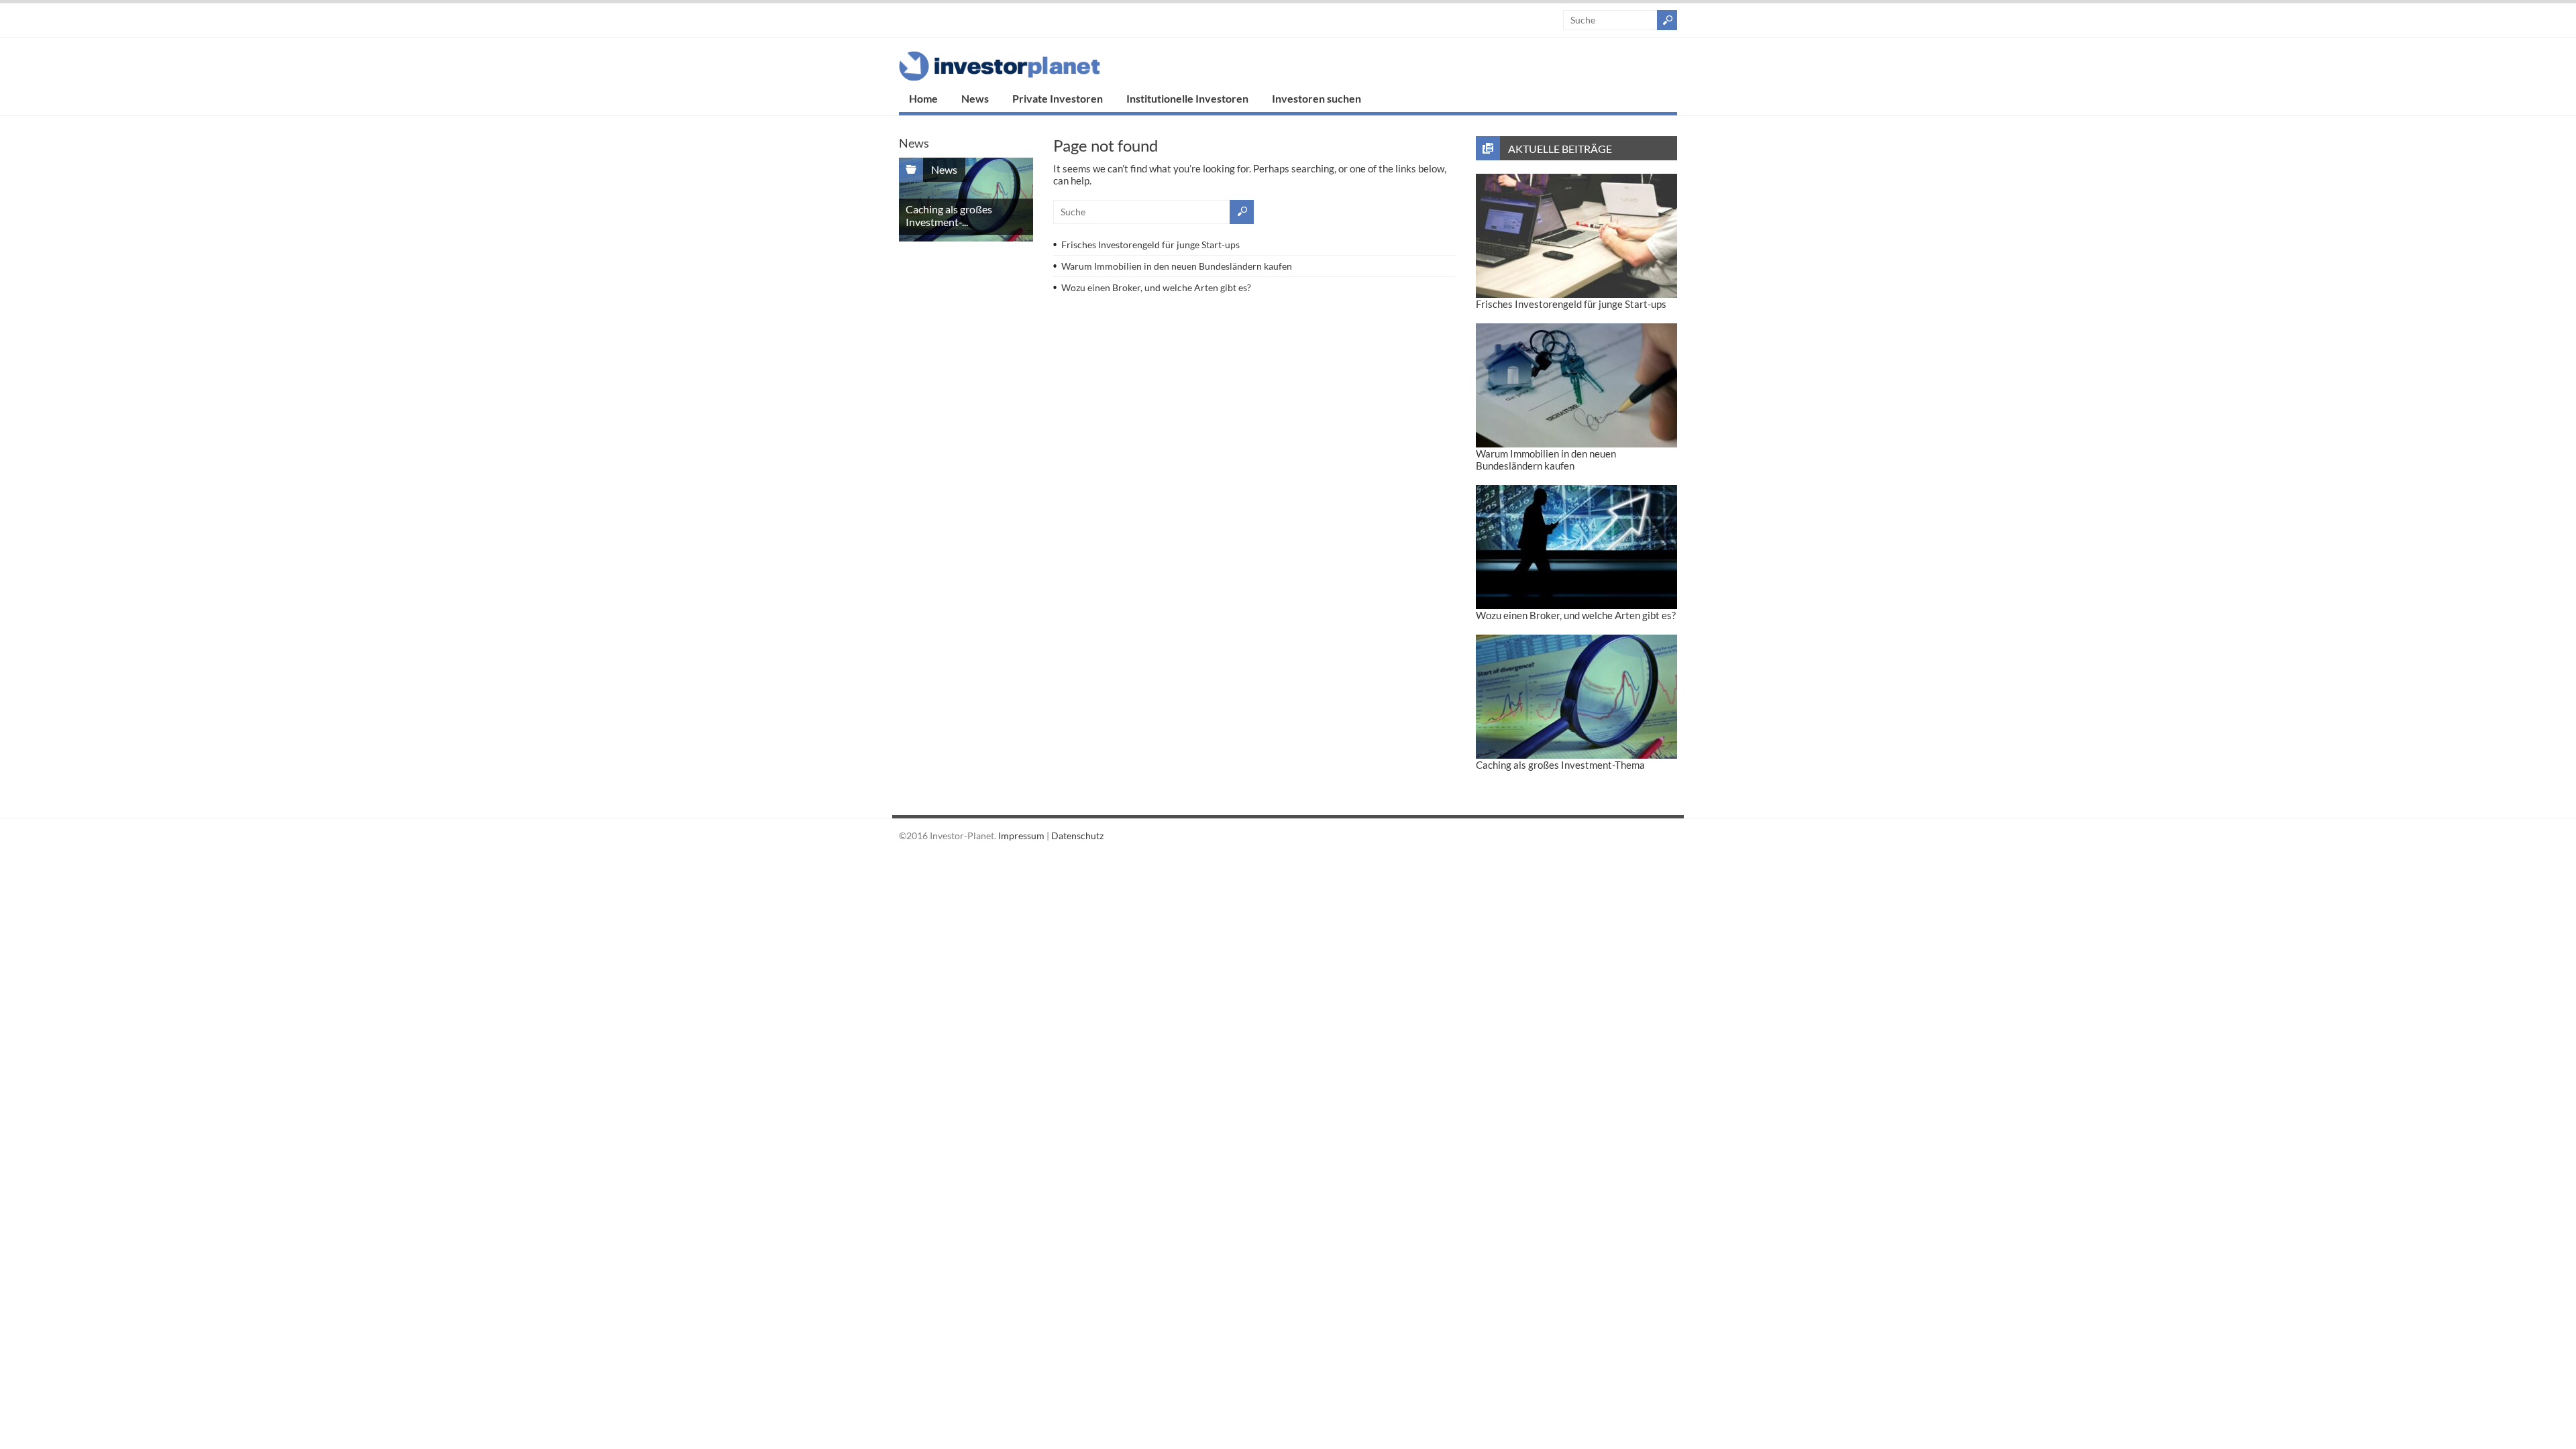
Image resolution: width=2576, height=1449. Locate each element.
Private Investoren (1058, 98)
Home (923, 98)
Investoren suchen (1317, 98)
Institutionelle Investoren (1187, 98)
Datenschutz (1077, 836)
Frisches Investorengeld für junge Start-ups (1150, 245)
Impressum (1021, 836)
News (975, 98)
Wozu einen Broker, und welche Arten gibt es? (1156, 287)
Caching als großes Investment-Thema (1560, 765)
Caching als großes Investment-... (949, 215)
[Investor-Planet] (1000, 77)
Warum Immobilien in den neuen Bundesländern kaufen (1177, 266)
